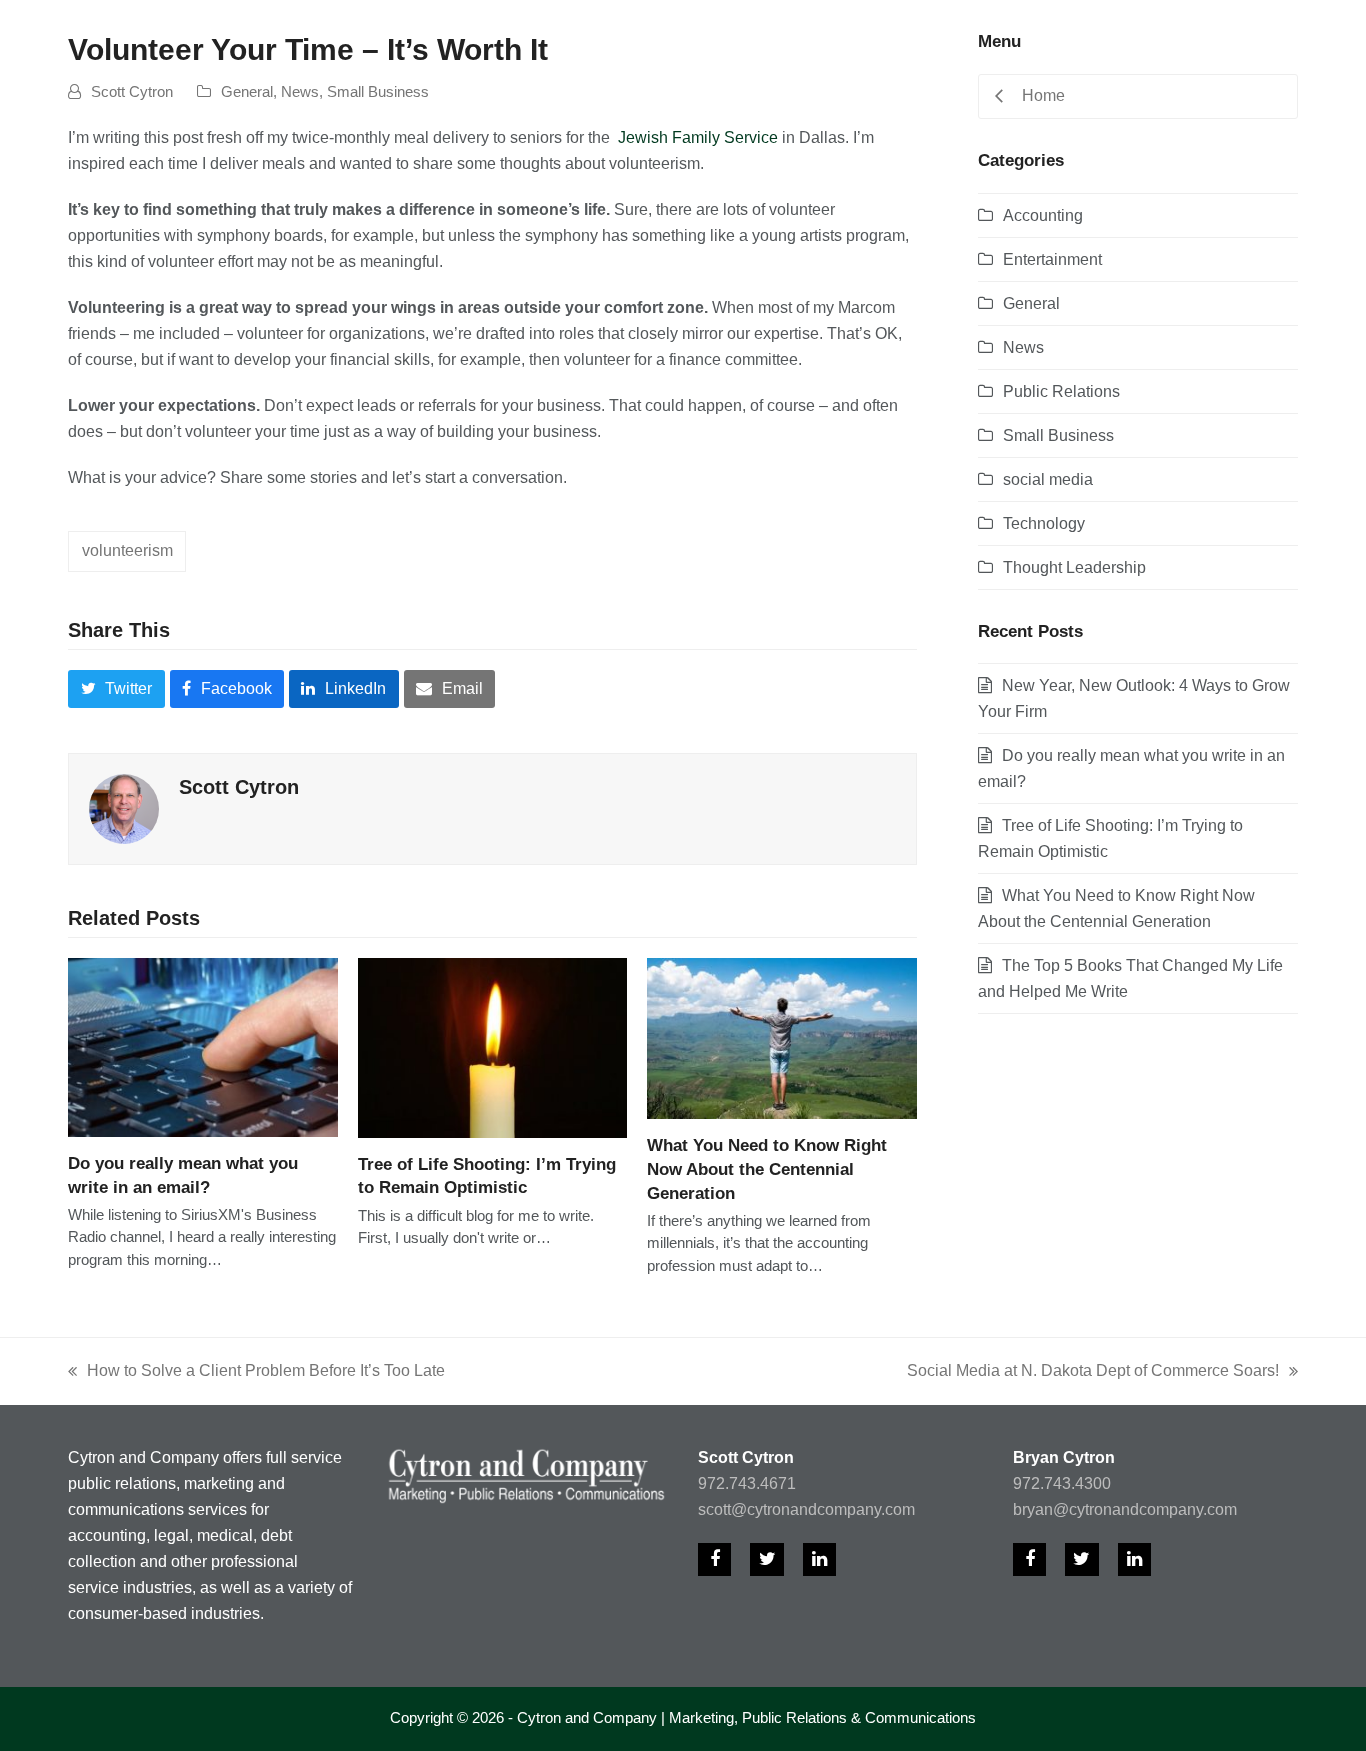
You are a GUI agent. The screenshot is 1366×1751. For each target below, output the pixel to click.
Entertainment (1052, 259)
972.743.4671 (747, 1483)
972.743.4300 (1062, 1483)
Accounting (1043, 215)
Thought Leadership (1074, 567)
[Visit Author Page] (124, 807)
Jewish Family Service (700, 137)
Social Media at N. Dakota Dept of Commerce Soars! (1093, 1373)
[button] (116, 689)
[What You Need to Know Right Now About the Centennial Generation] (781, 1037)
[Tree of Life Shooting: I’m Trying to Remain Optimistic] (492, 1046)
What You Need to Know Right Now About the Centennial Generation (767, 1168)
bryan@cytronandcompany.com (1125, 1509)
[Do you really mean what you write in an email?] (202, 1046)
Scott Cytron (132, 92)
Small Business (378, 92)
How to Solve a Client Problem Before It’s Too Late (256, 1373)
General (247, 92)
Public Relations (1061, 391)
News (300, 92)
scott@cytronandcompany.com (806, 1509)
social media (1048, 479)
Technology (1044, 523)
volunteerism (127, 550)
